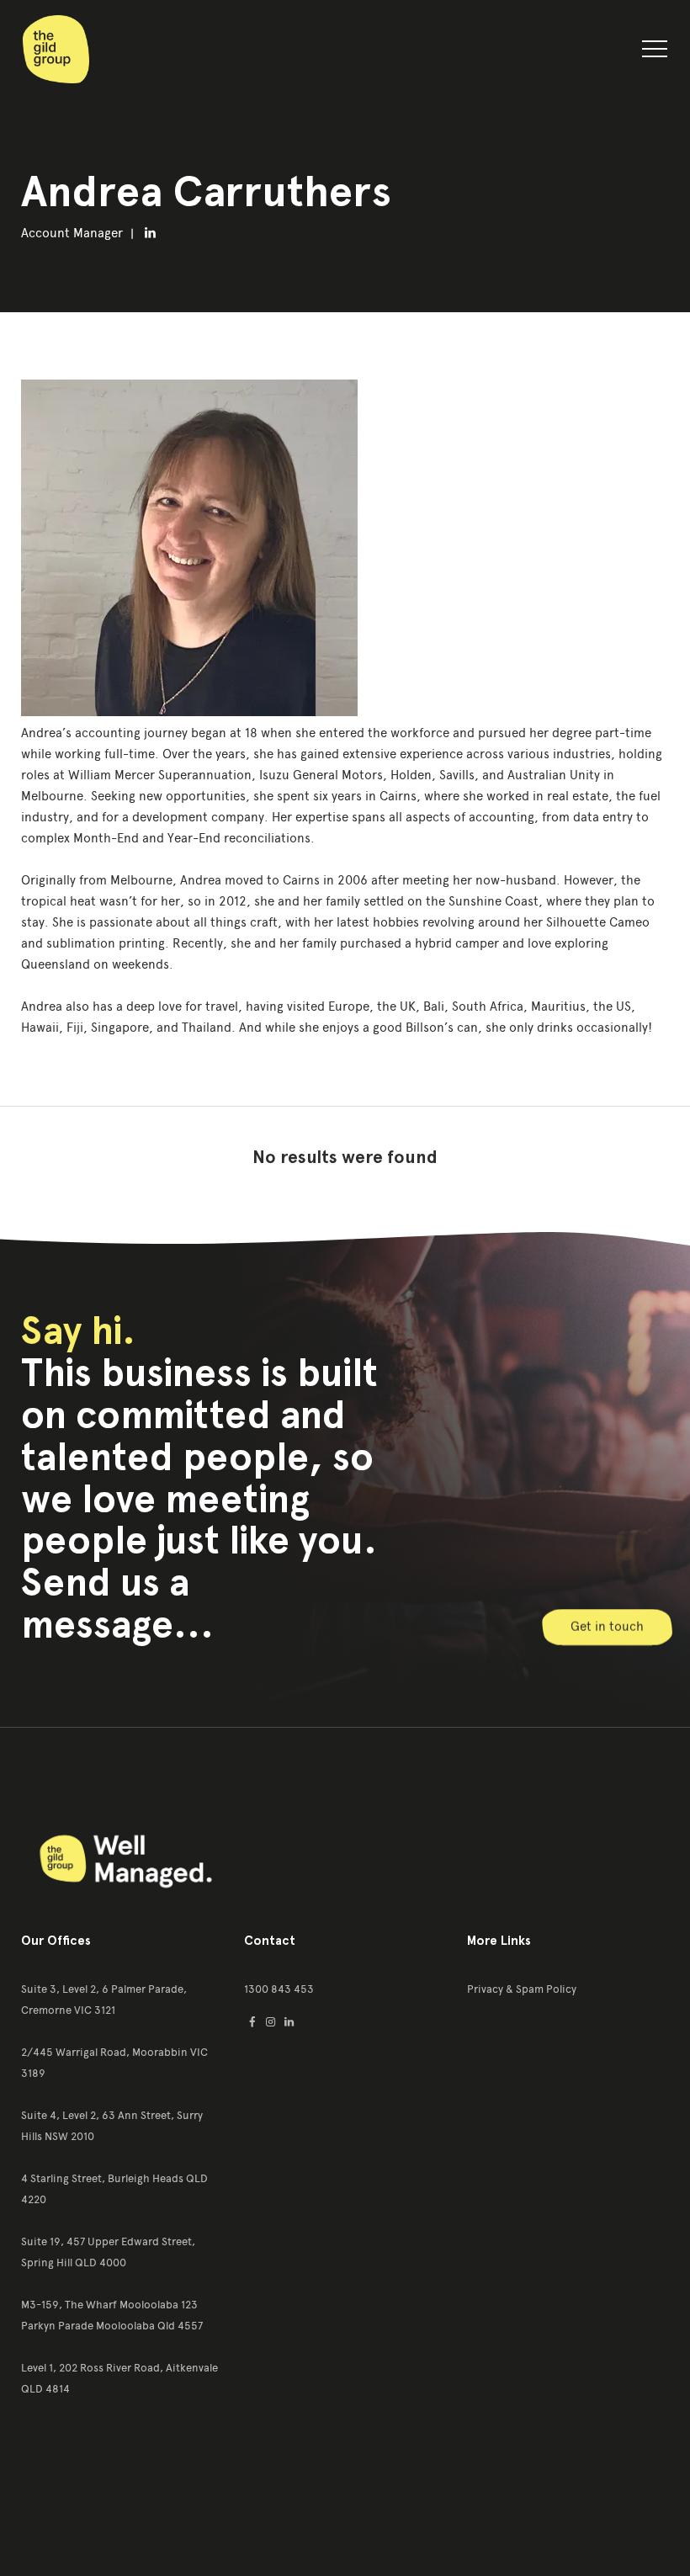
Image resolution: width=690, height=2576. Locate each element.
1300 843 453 (279, 1989)
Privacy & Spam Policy (522, 1989)
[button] (655, 52)
